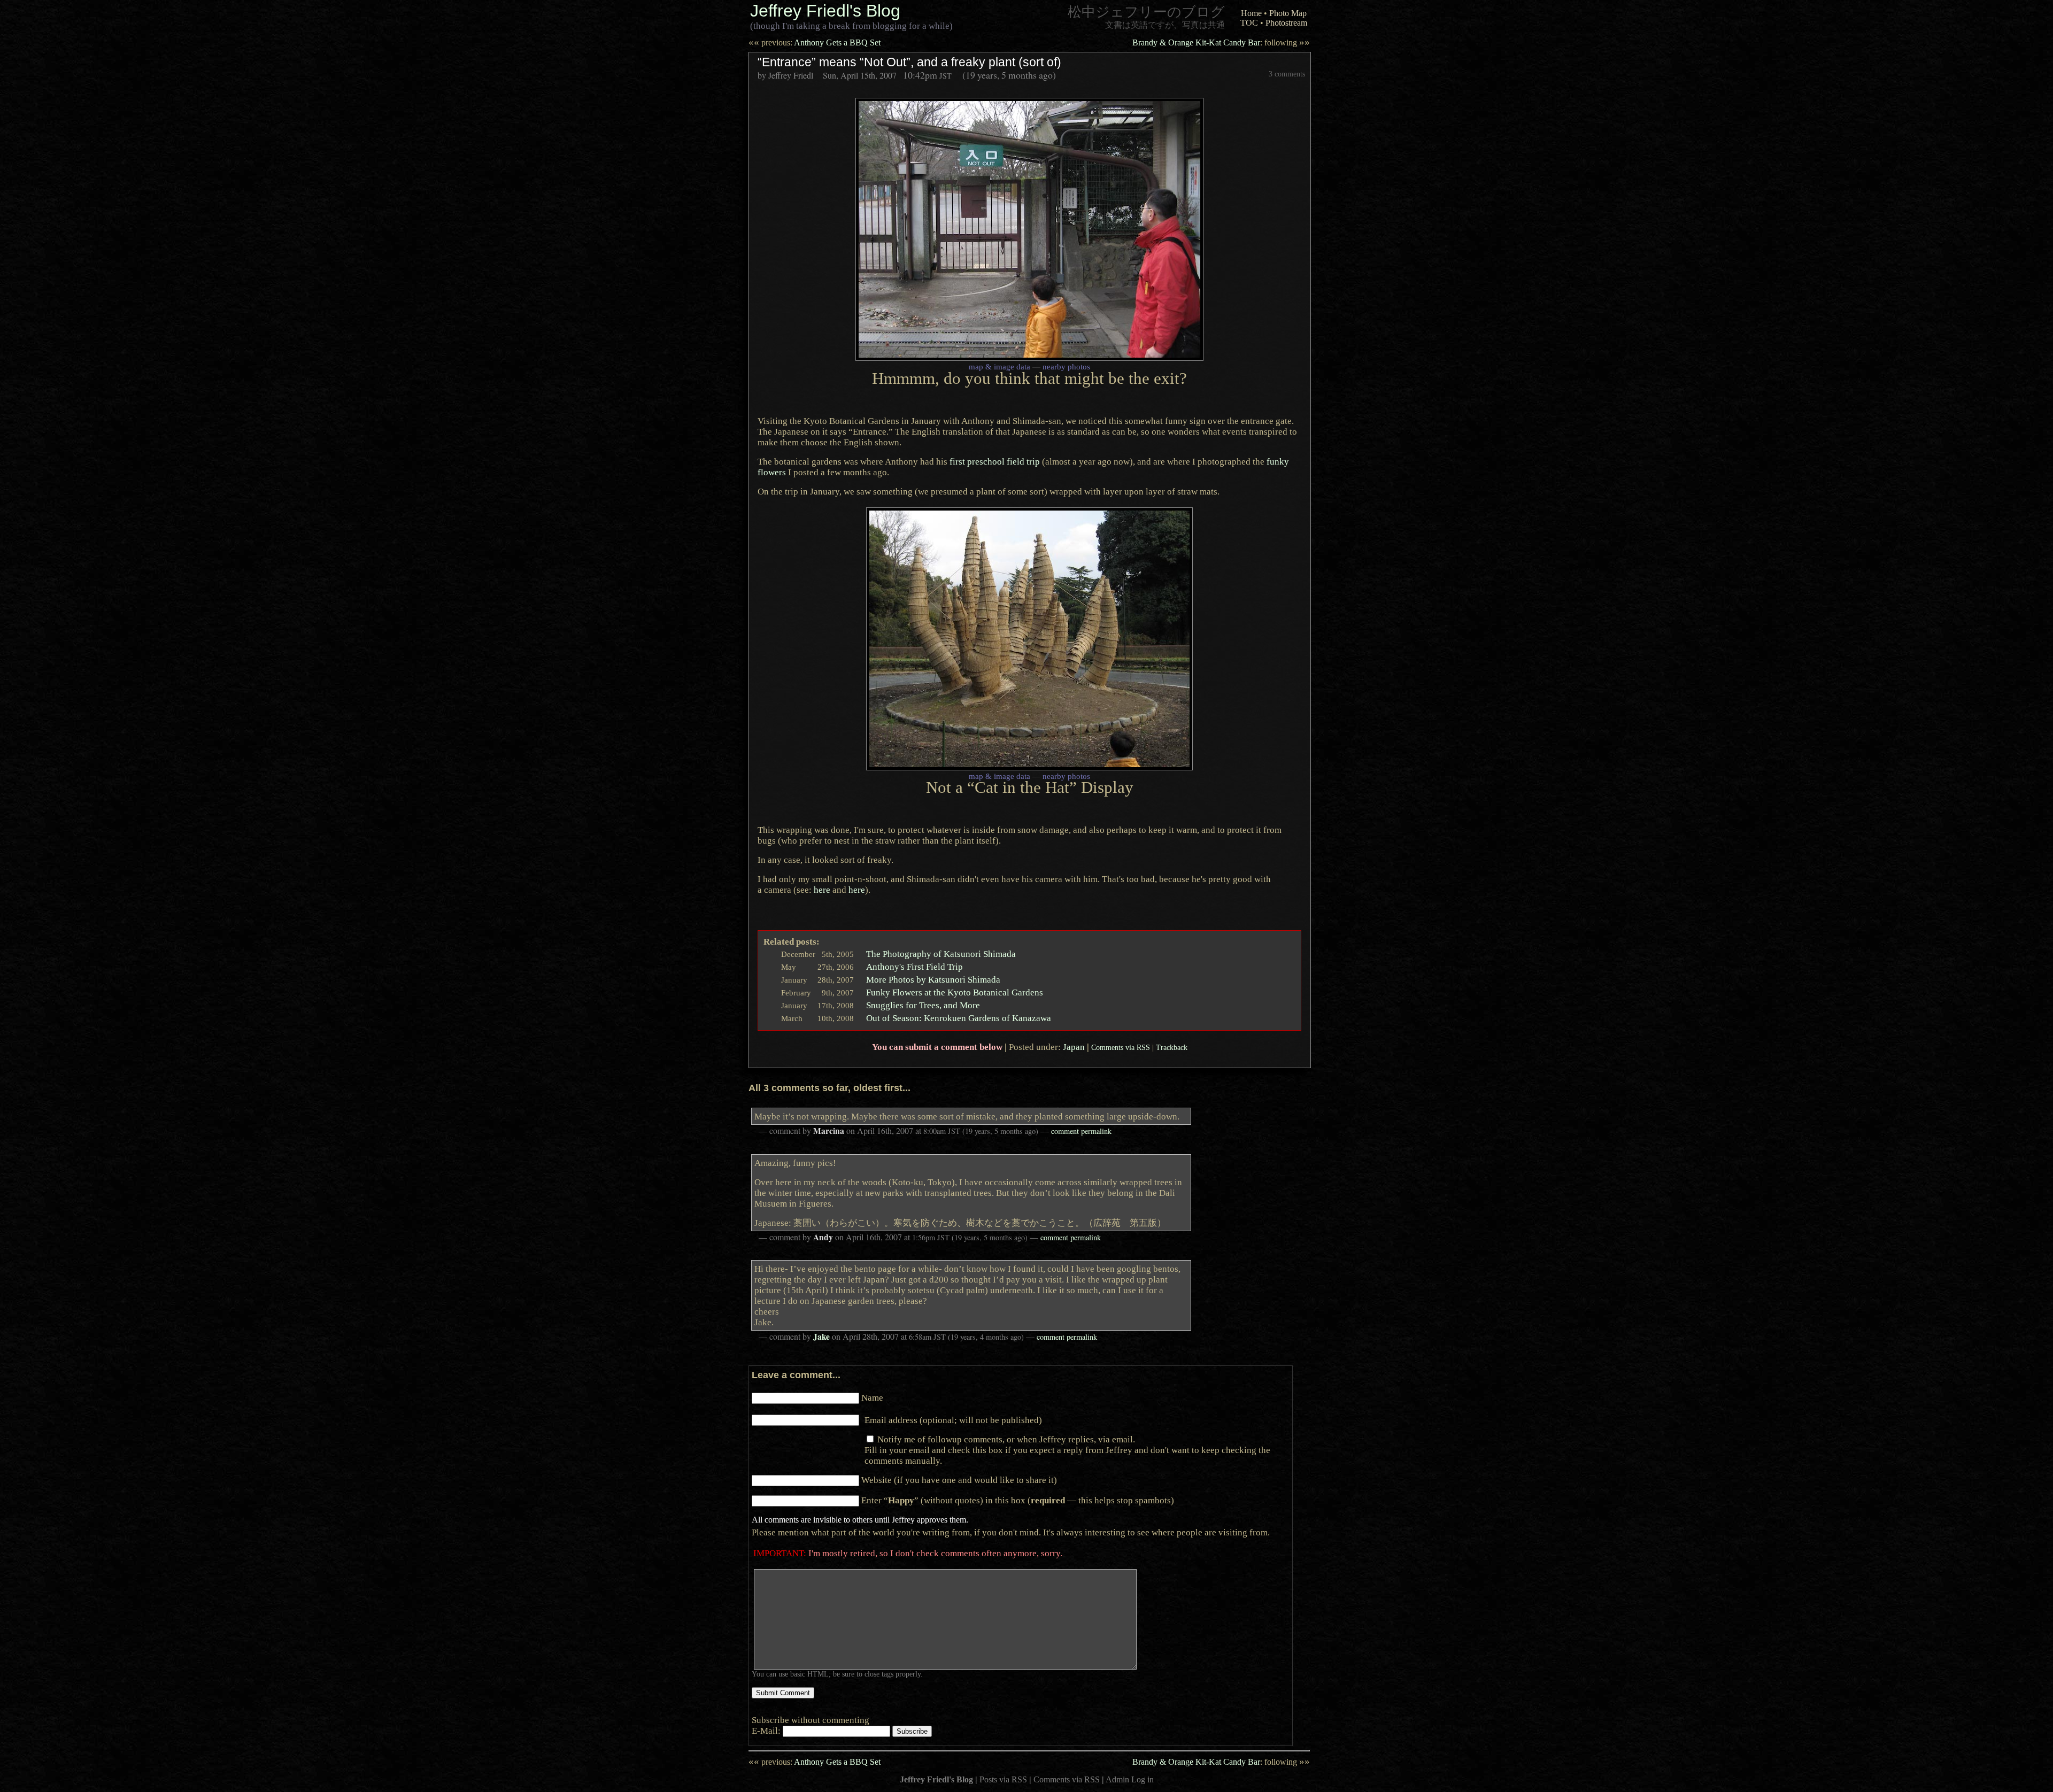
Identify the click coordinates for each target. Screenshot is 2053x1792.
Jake (821, 1337)
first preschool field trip (995, 461)
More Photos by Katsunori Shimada (933, 979)
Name (872, 1397)
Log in (1143, 1779)
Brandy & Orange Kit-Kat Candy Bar (1221, 43)
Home (1251, 13)
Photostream (1286, 23)
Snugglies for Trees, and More (923, 1005)
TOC (1249, 23)
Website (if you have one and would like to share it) (959, 1480)
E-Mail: (767, 1731)
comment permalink (1081, 1131)
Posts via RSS (1003, 1779)
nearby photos (1066, 367)
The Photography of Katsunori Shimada (941, 954)
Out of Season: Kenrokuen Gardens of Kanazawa (959, 1018)
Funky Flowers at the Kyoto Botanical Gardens (955, 992)
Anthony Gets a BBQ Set (815, 43)
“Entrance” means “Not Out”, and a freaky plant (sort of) (909, 62)
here (822, 890)
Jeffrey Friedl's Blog (825, 11)
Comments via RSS (1121, 1047)
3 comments (1287, 74)
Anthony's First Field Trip (914, 967)
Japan (1074, 1047)
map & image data (1000, 367)
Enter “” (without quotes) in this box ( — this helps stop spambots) (1018, 1500)
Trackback (1172, 1047)
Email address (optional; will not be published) (953, 1420)
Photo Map (1288, 13)
